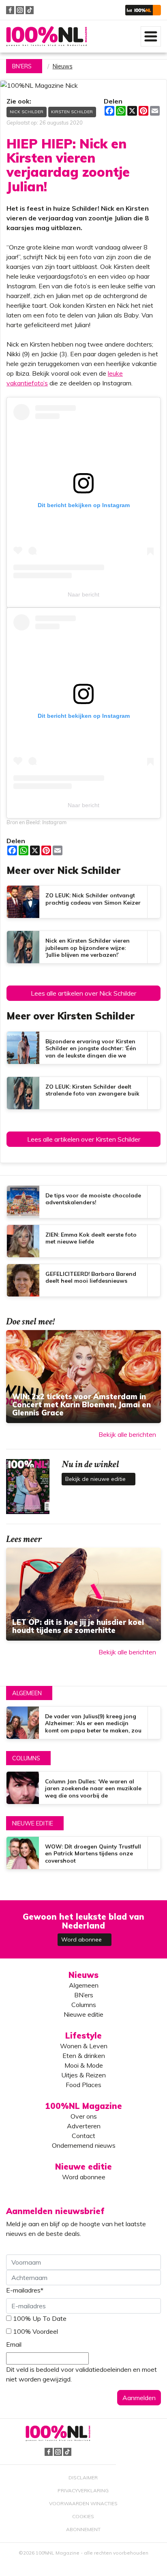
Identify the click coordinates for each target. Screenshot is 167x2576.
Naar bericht (83, 594)
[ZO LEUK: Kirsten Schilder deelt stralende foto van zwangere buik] (83, 1093)
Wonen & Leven (84, 2046)
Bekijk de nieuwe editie (96, 1479)
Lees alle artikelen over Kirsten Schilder (84, 1139)
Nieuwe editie (33, 1823)
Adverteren (84, 2126)
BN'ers (22, 66)
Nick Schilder (27, 112)
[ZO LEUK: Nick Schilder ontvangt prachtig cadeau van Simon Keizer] (83, 902)
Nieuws (63, 66)
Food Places (83, 2085)
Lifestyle (83, 2036)
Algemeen (27, 1693)
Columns (26, 1758)
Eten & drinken (84, 2056)
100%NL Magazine (47, 36)
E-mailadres (25, 2290)
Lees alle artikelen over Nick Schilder (83, 993)
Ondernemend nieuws (84, 2145)
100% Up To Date (40, 2318)
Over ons (84, 2116)
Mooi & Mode (84, 2065)
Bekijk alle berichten (127, 1434)
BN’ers (84, 1995)
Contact (83, 2136)
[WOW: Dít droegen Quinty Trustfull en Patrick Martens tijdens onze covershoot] (83, 1853)
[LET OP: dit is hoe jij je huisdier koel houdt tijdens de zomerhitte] (83, 1594)
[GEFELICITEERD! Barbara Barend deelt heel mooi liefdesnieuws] (83, 1280)
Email (14, 2344)
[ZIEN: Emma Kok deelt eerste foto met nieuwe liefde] (83, 1241)
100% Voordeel (35, 2331)
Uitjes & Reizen (83, 2075)
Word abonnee (82, 1939)
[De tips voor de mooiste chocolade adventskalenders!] (83, 1202)
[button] (143, 10)
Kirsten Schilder (72, 112)
